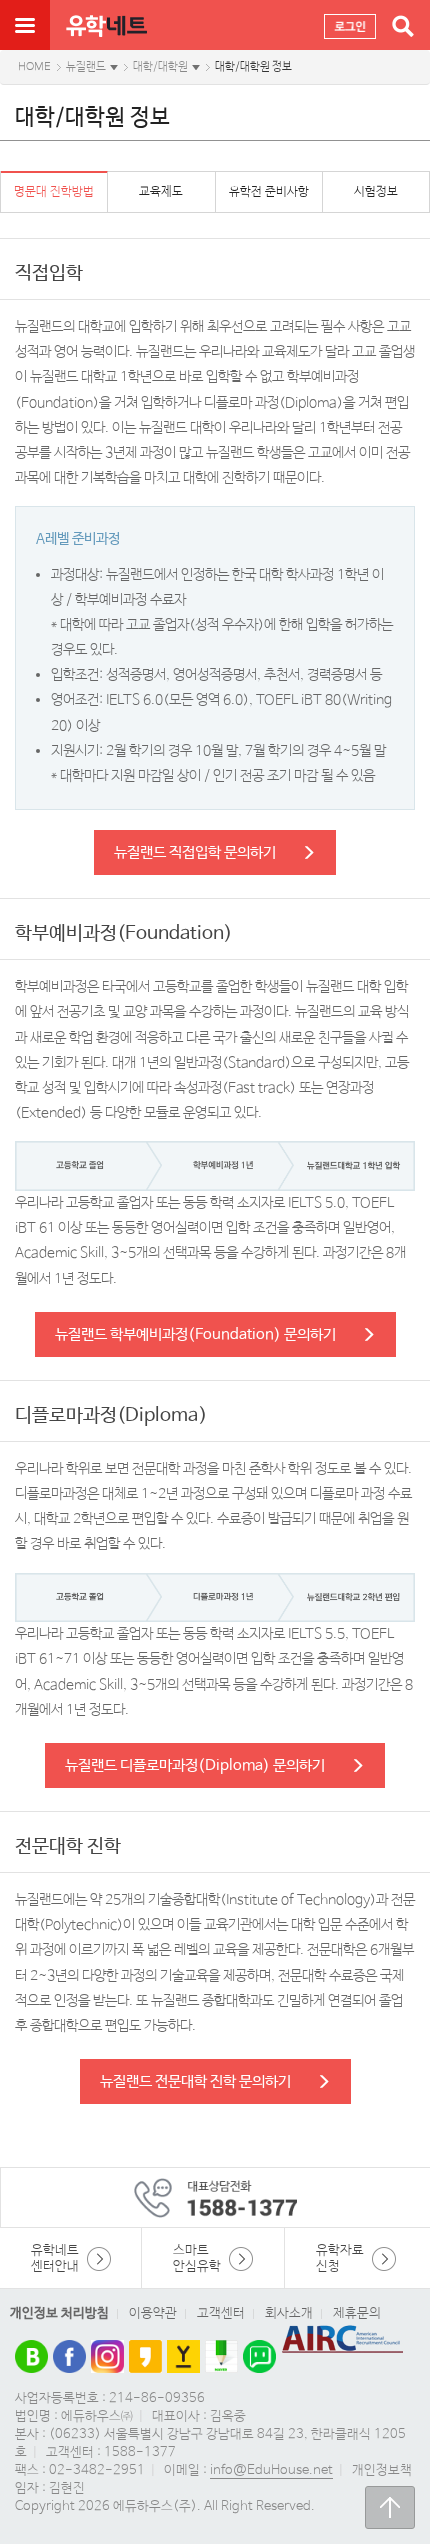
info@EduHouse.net (271, 2470)
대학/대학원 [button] (160, 67)
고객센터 (221, 2313)
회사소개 (289, 2313)
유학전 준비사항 (269, 192)
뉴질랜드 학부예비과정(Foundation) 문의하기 (195, 1334)
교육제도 (161, 192)
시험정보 (376, 192)
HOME (34, 67)
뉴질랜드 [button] (86, 67)
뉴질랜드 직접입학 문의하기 (195, 852)
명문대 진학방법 (54, 192)
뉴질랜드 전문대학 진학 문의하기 (195, 2081)
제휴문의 (357, 2313)
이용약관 (153, 2313)
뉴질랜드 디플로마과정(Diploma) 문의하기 (195, 1765)
